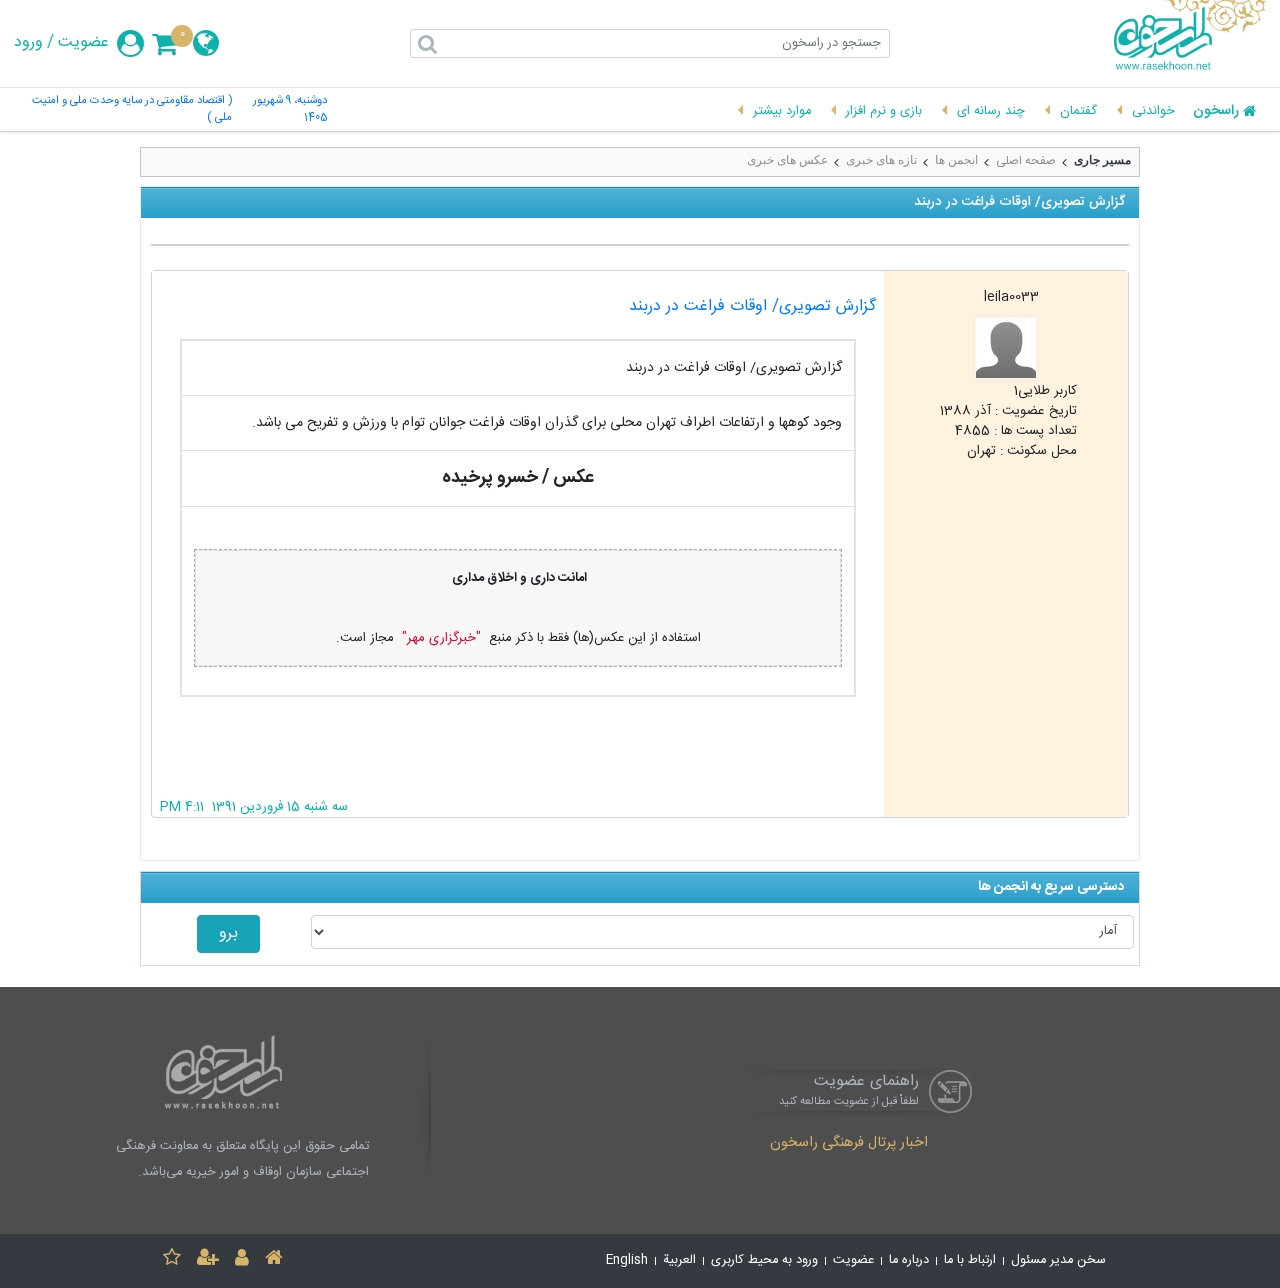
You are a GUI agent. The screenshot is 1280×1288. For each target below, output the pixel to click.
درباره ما (909, 1260)
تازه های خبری (881, 160)
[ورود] (242, 1260)
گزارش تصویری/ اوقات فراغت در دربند (752, 306)
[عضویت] (208, 1260)
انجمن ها (956, 160)
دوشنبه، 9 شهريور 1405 (290, 110)
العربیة (679, 1260)
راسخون (1216, 112)
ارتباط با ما (970, 1260)
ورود (28, 43)
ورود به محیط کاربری (764, 1260)
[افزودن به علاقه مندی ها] (172, 1260)
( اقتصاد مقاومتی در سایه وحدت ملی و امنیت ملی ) (131, 110)
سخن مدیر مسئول (1058, 1260)
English (627, 1260)
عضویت (83, 43)
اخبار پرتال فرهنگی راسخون (849, 1144)
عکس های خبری (787, 160)
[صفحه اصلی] (274, 1260)
